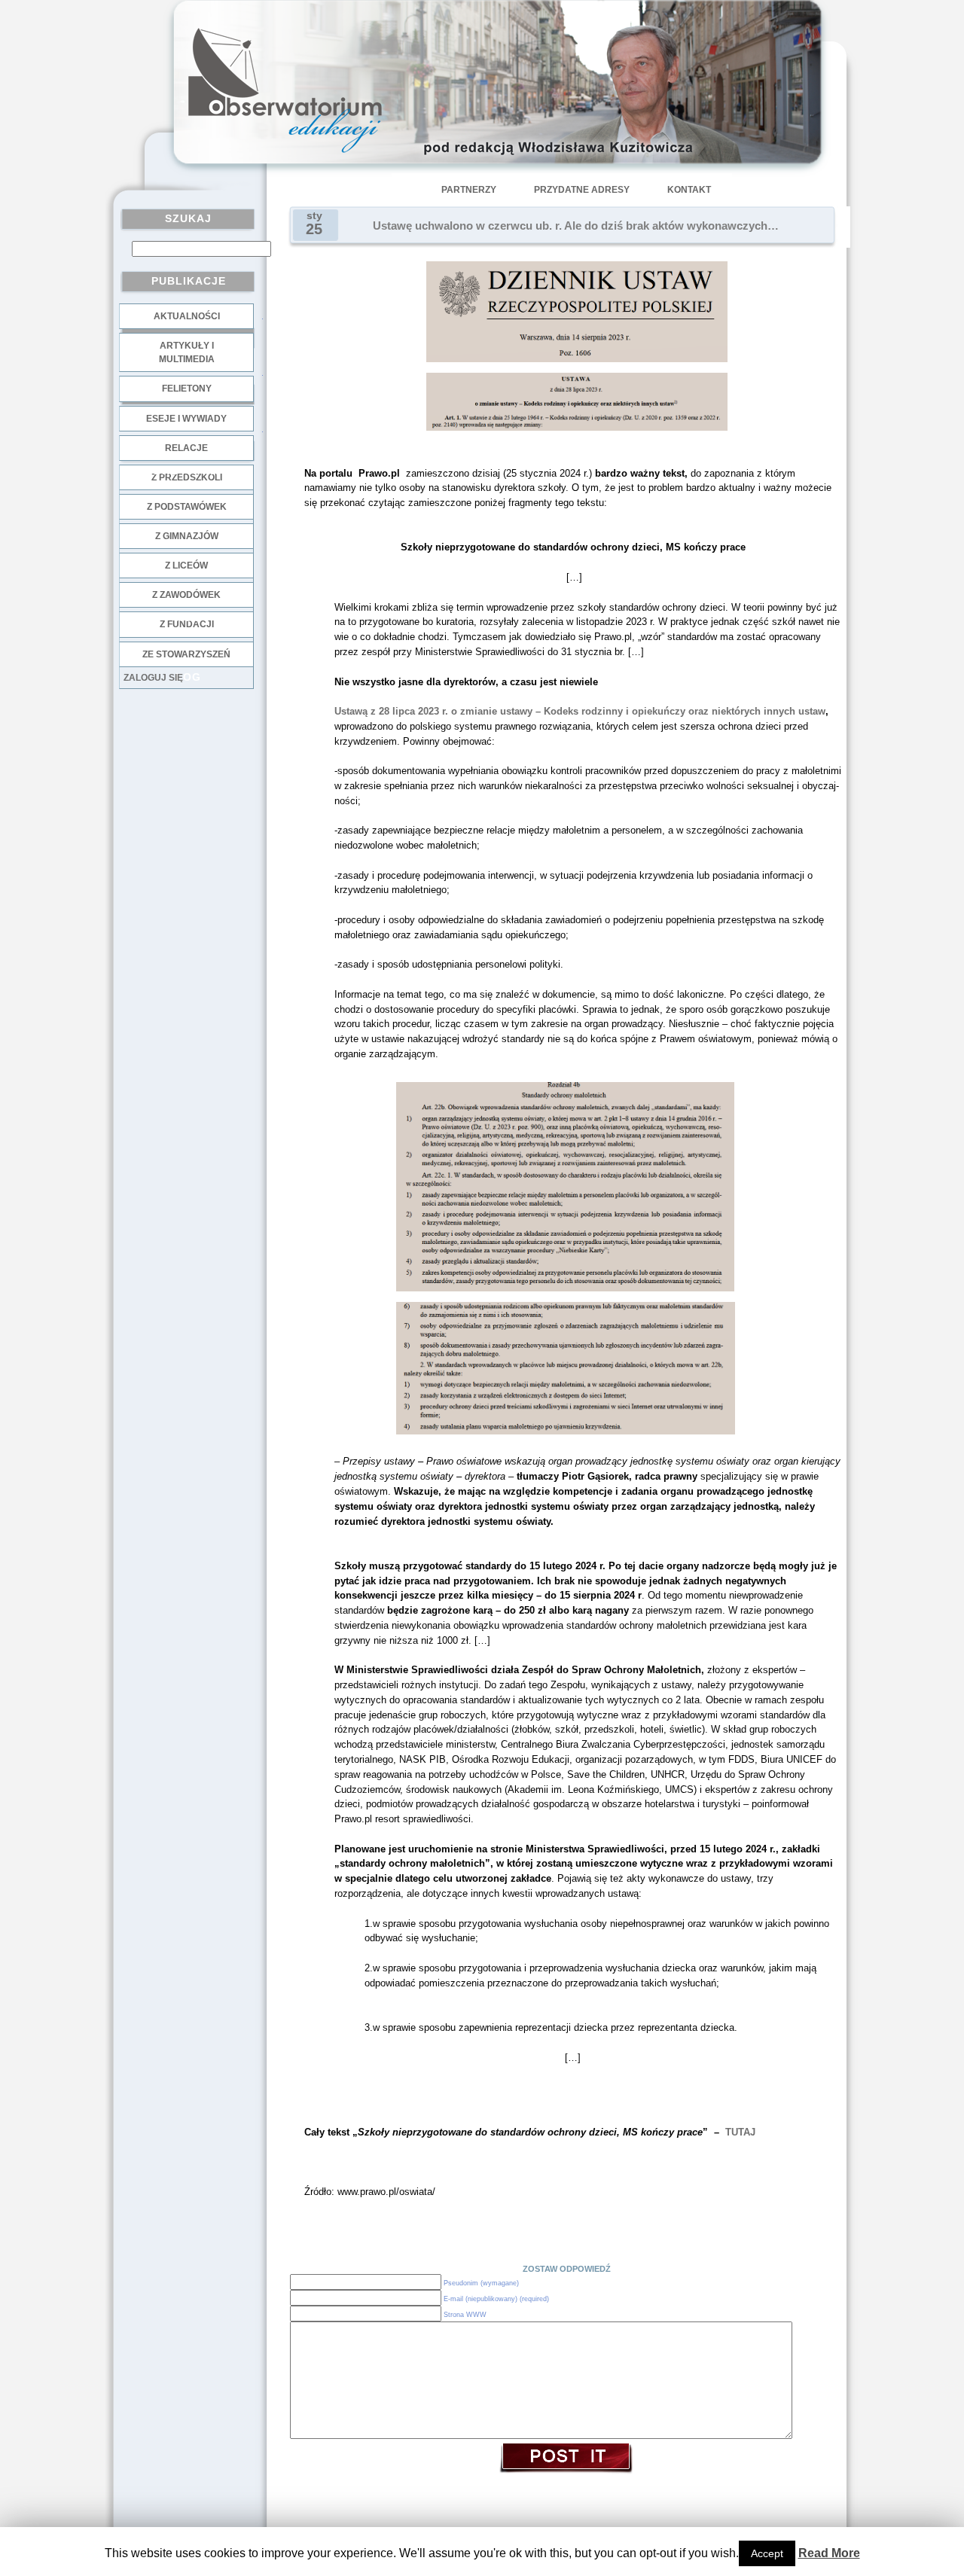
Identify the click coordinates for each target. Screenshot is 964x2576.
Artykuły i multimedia (187, 352)
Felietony (187, 389)
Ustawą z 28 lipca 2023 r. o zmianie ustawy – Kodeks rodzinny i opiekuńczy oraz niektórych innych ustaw (580, 711)
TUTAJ (740, 2132)
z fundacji (187, 624)
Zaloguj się (153, 678)
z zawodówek (186, 595)
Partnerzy (469, 190)
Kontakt (689, 190)
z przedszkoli (187, 477)
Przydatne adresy (582, 190)
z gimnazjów (187, 536)
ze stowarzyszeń (186, 654)
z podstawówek (187, 507)
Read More (829, 2553)
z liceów (186, 566)
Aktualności (187, 316)
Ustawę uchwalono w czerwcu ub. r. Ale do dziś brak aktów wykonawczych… (576, 226)
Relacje (186, 448)
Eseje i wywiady (186, 419)
